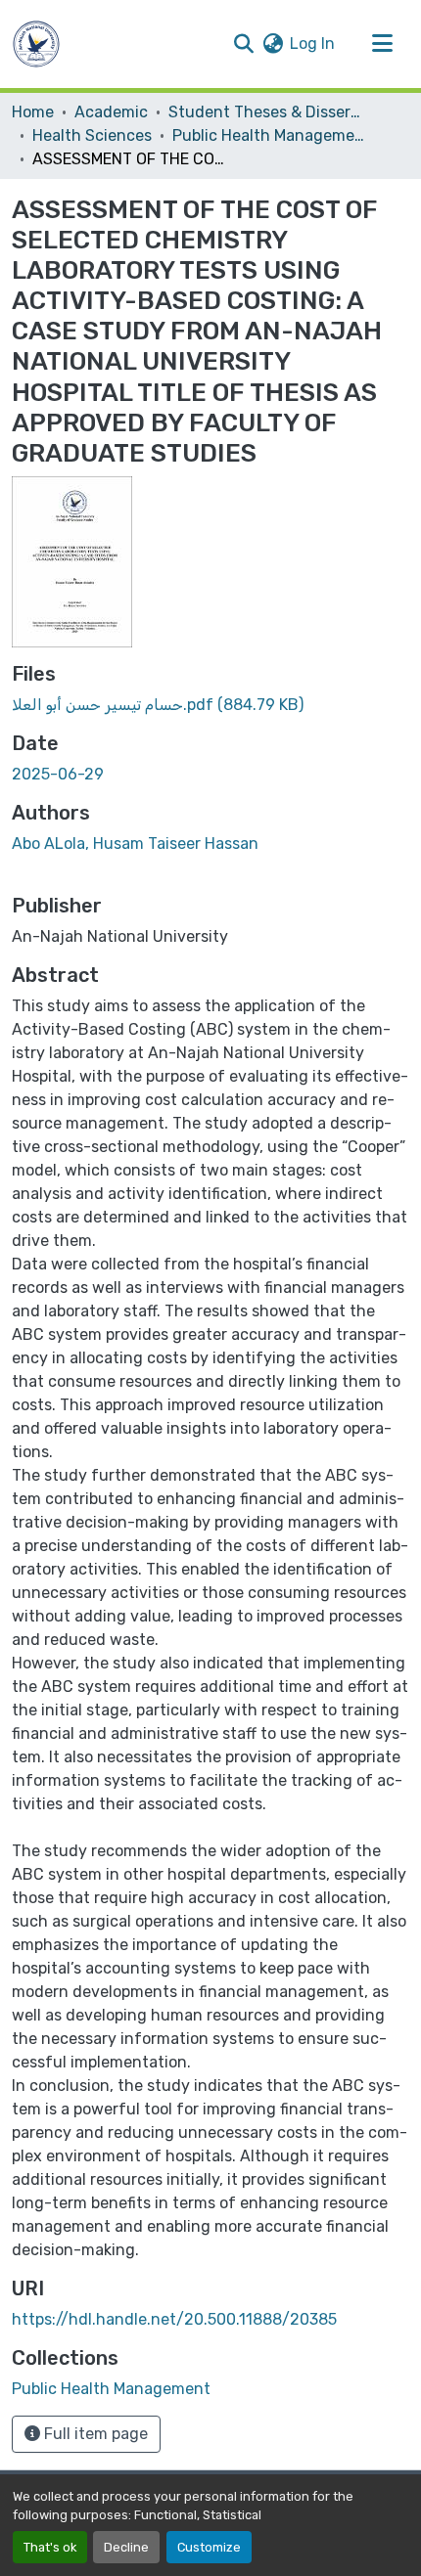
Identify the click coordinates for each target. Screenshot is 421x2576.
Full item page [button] (94, 2434)
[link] (210, 705)
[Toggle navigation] (382, 44)
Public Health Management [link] (270, 135)
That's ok (50, 2547)
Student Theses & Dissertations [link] (266, 112)
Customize (209, 2547)
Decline (126, 2547)
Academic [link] (111, 112)
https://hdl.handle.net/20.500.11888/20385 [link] (174, 2319)
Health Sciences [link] (92, 135)
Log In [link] (312, 44)
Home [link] (33, 112)
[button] (36, 44)
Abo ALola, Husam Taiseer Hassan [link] (135, 844)
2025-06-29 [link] (58, 774)
